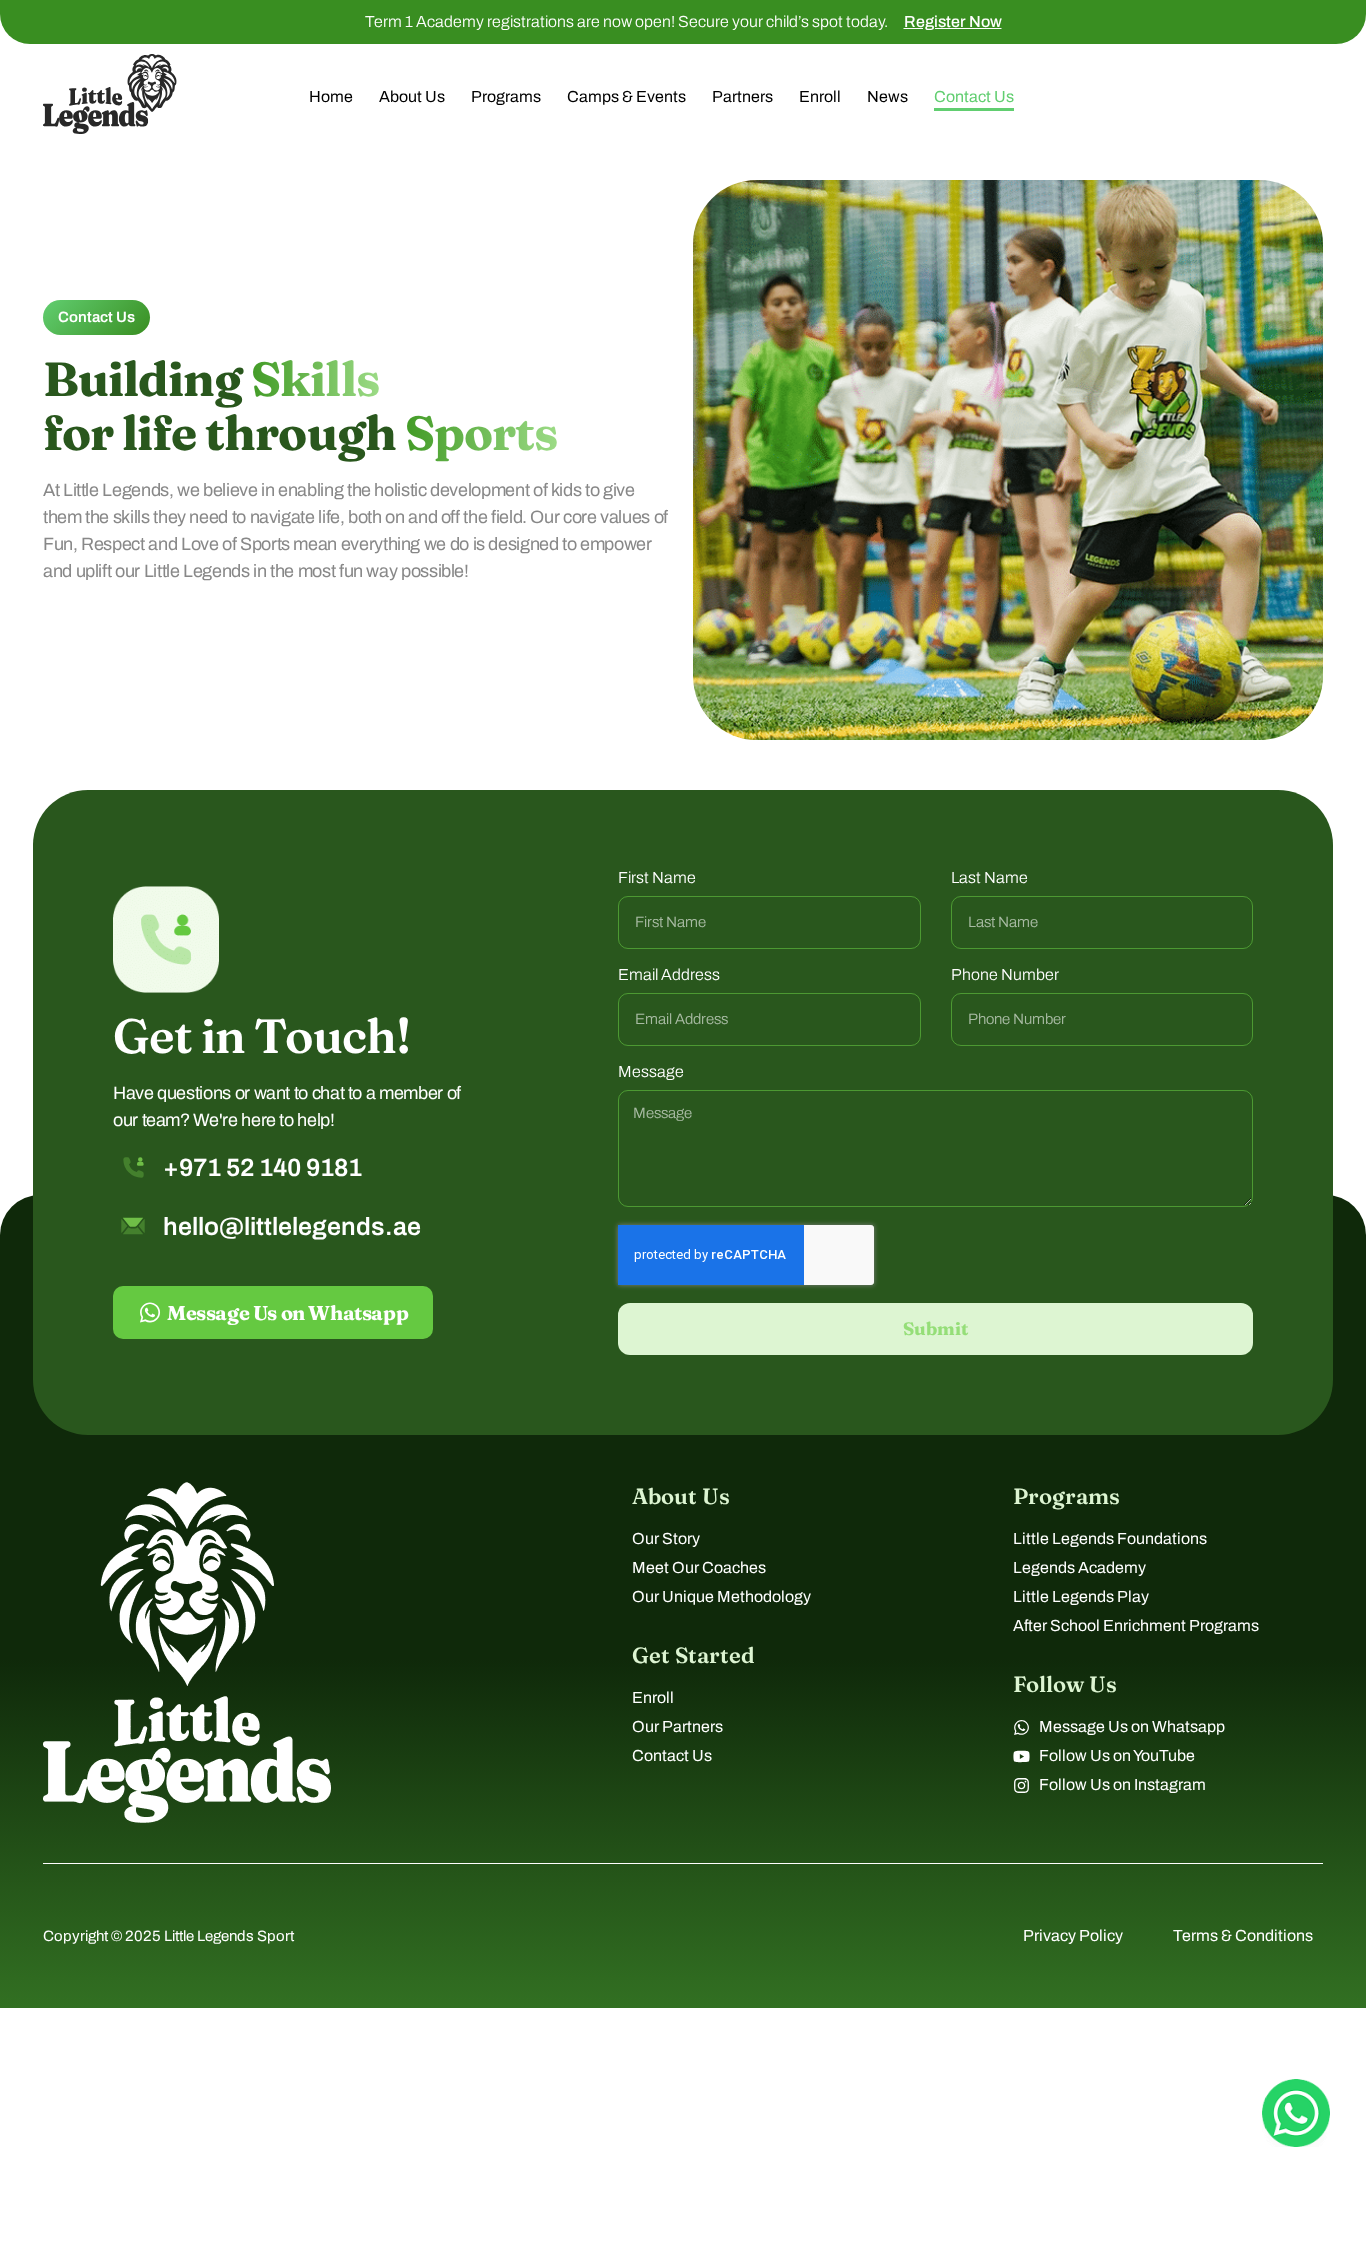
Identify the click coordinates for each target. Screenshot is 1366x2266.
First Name (657, 878)
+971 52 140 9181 (262, 1167)
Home (331, 96)
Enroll (820, 96)
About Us (412, 96)
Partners (742, 96)
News (887, 96)
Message (651, 1072)
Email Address (669, 975)
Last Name (989, 878)
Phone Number (1005, 975)
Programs (506, 96)
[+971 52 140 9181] (133, 1167)
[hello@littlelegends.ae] (133, 1226)
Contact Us (974, 96)
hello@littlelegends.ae (292, 1226)
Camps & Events (626, 96)
